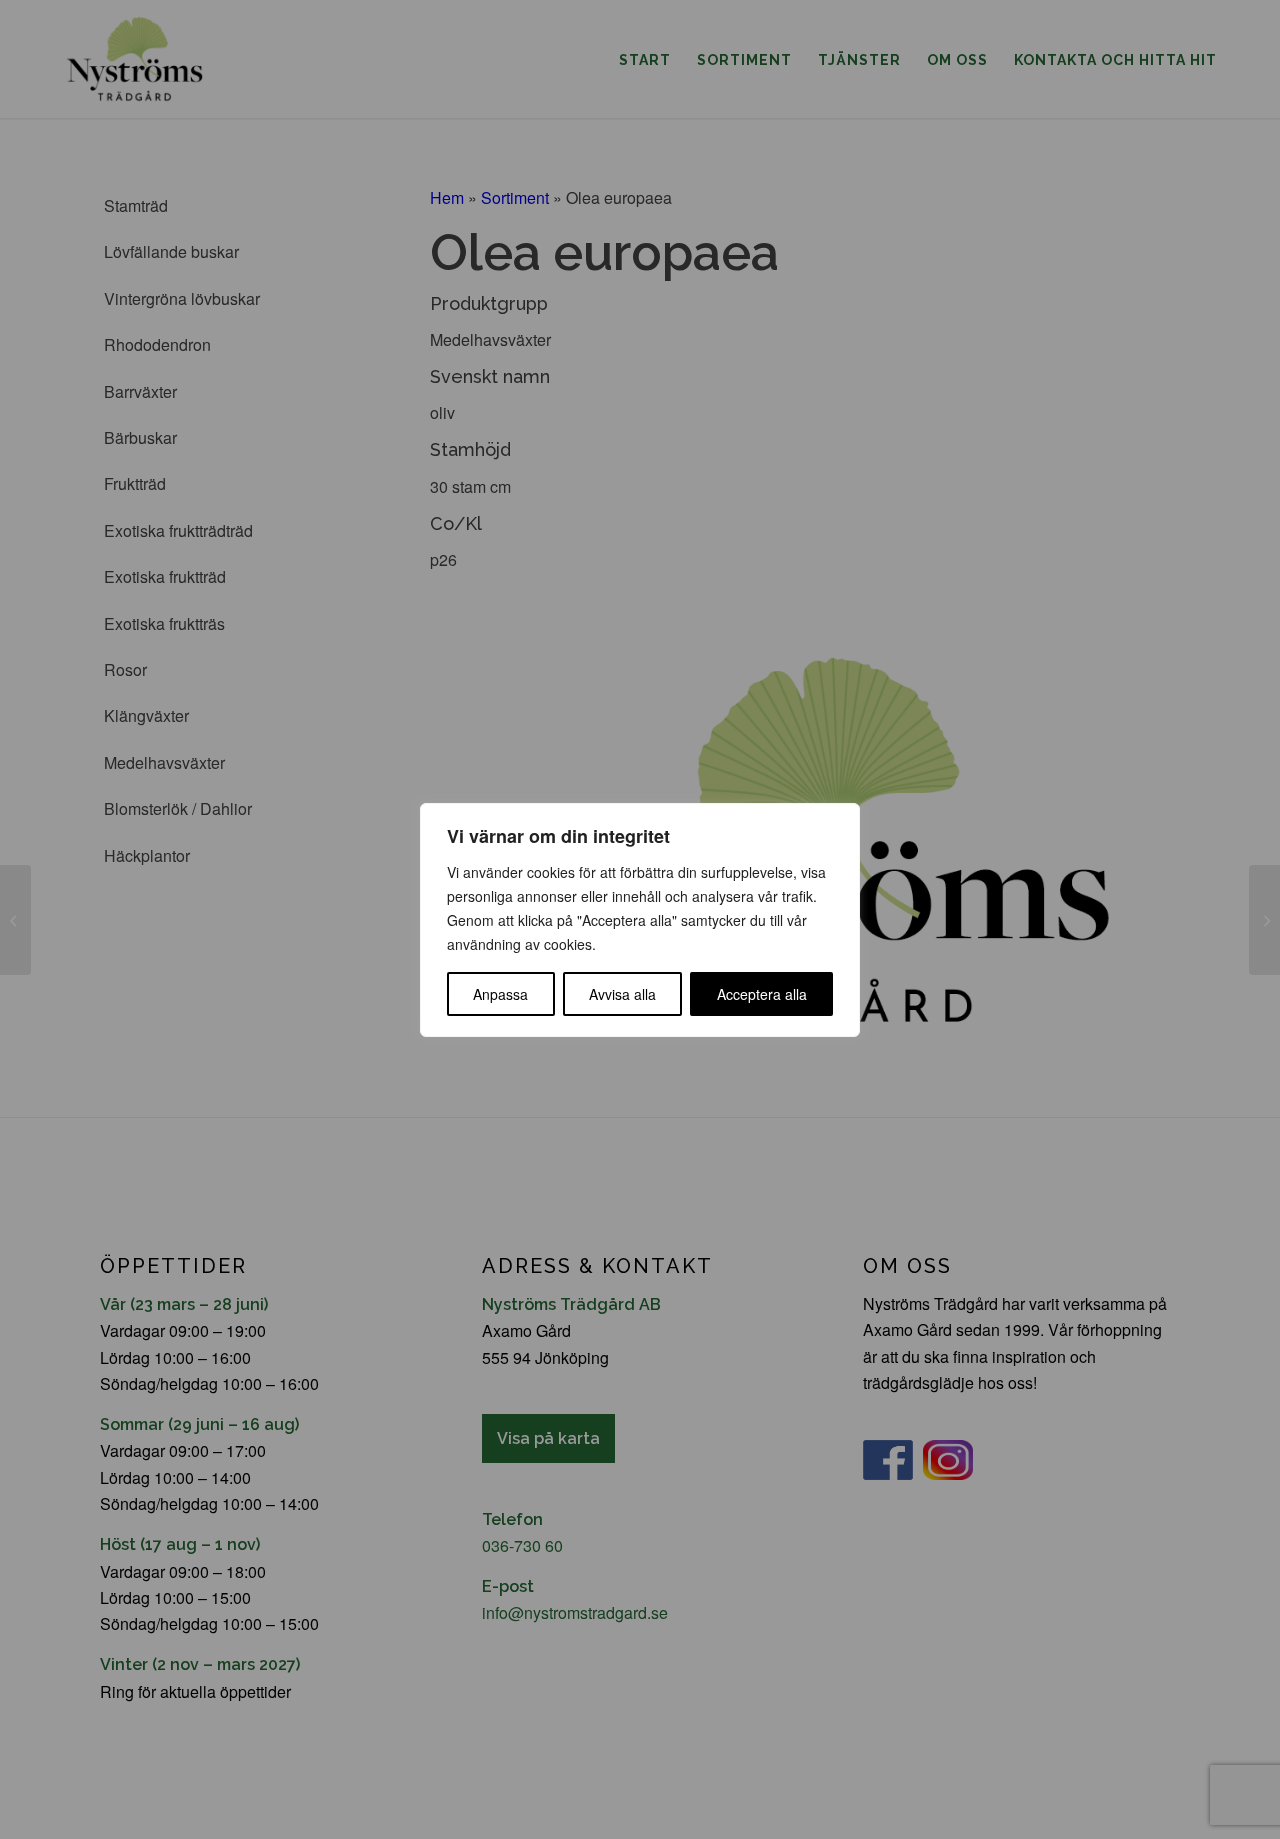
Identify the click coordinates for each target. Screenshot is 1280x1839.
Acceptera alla (762, 994)
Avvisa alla (622, 994)
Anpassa (500, 994)
